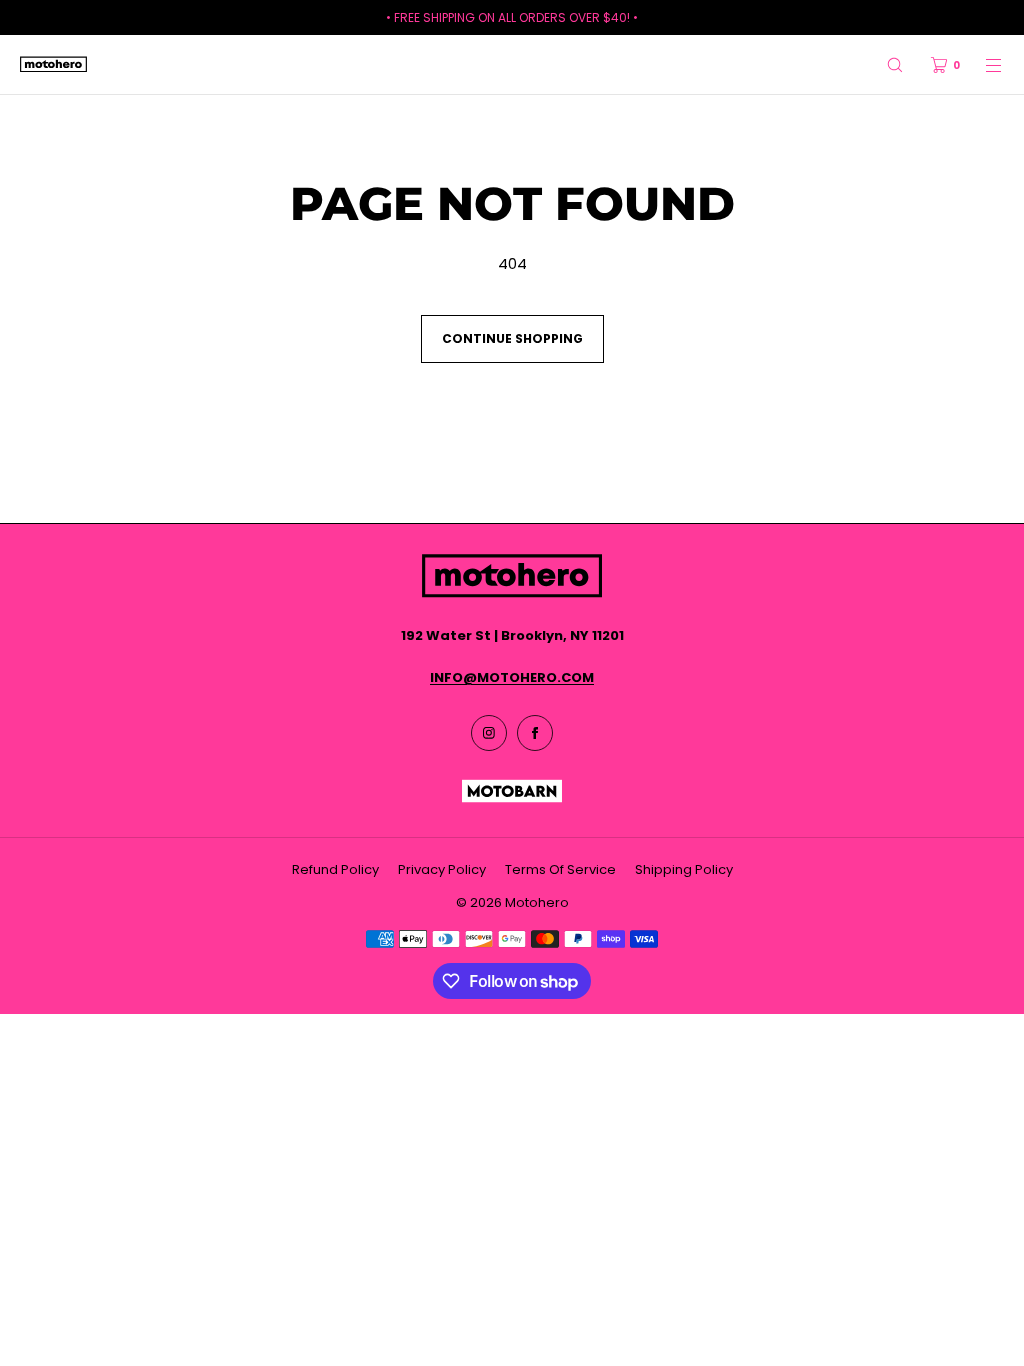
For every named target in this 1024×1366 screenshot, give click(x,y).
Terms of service (560, 869)
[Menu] (982, 64)
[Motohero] (53, 65)
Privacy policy (442, 869)
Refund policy (335, 869)
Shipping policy (684, 869)
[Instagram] (489, 733)
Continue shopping (512, 338)
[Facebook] (535, 733)
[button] (895, 64)
